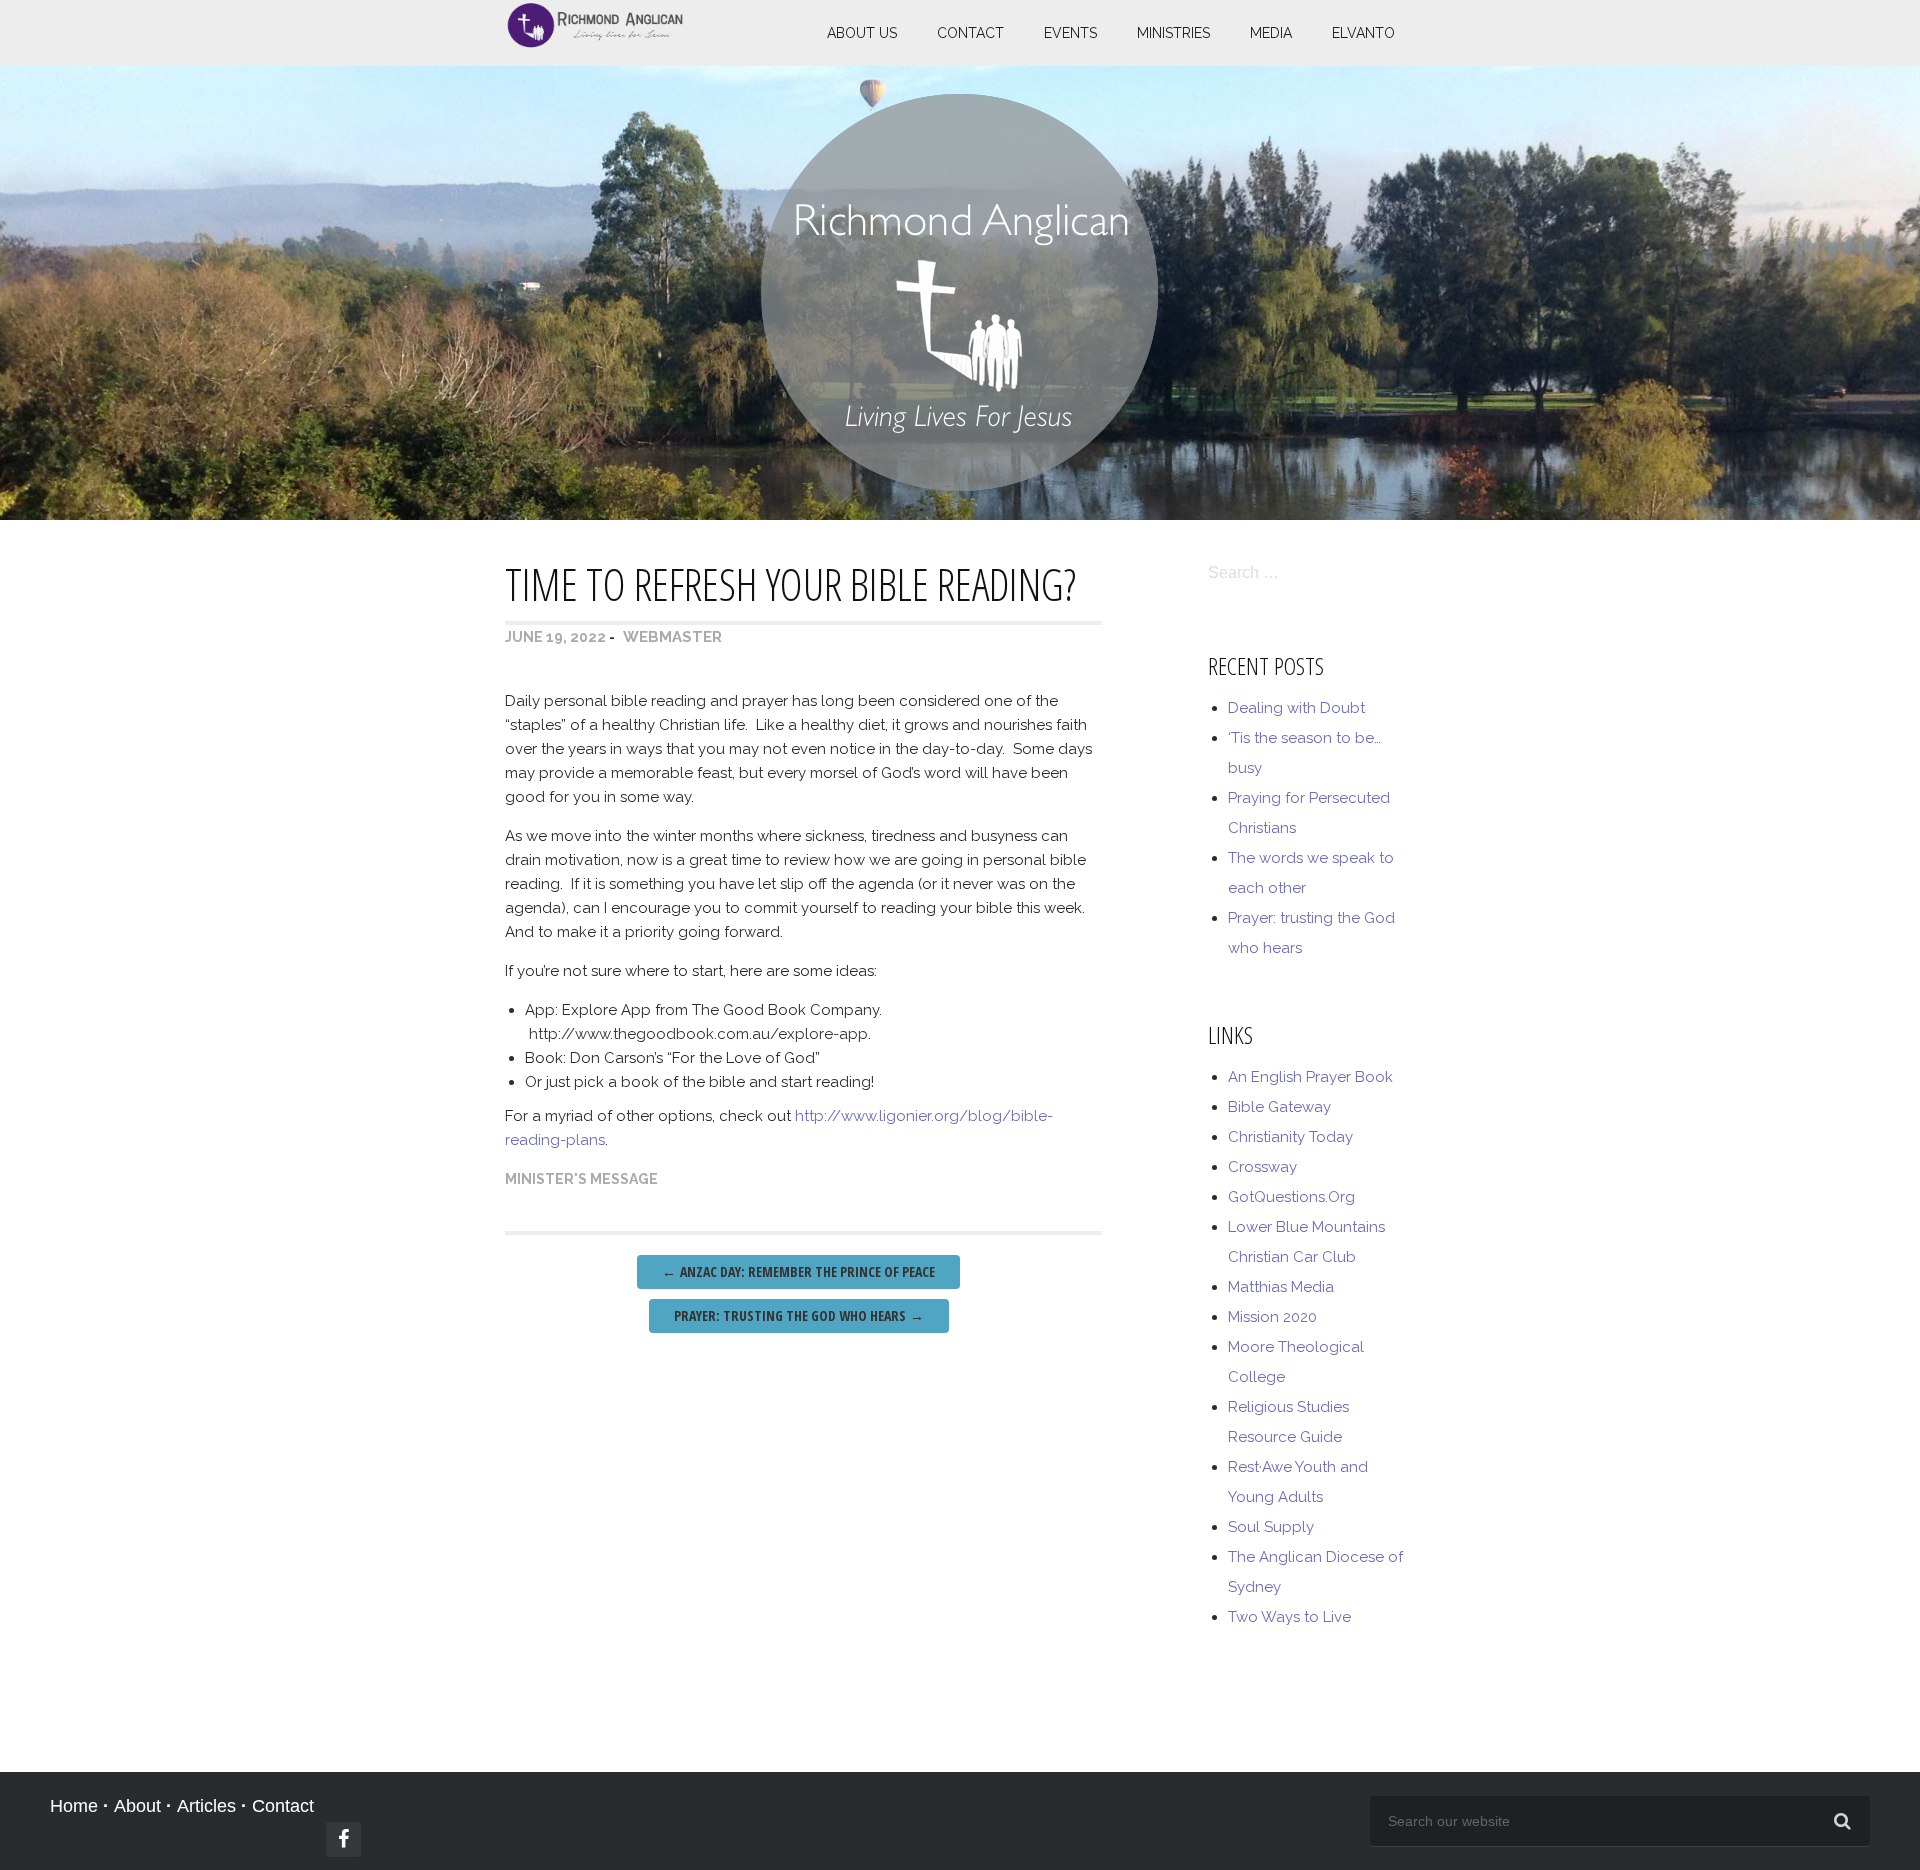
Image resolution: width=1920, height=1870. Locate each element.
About (137, 1806)
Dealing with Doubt (1296, 708)
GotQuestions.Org (1291, 1197)
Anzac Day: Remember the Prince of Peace (798, 1271)
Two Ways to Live (1289, 1617)
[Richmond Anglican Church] (595, 42)
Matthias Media (1281, 1287)
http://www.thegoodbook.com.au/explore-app (698, 1034)
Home (74, 1806)
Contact (970, 33)
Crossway (1262, 1167)
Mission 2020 (1272, 1317)
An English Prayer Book (1310, 1077)
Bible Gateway (1279, 1107)
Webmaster (672, 637)
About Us (862, 33)
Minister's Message (581, 1179)
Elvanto (1363, 33)
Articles (206, 1806)
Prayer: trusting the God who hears (799, 1315)
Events (1070, 33)
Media (1271, 33)
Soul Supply (1271, 1527)
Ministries (1173, 33)
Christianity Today (1290, 1137)
